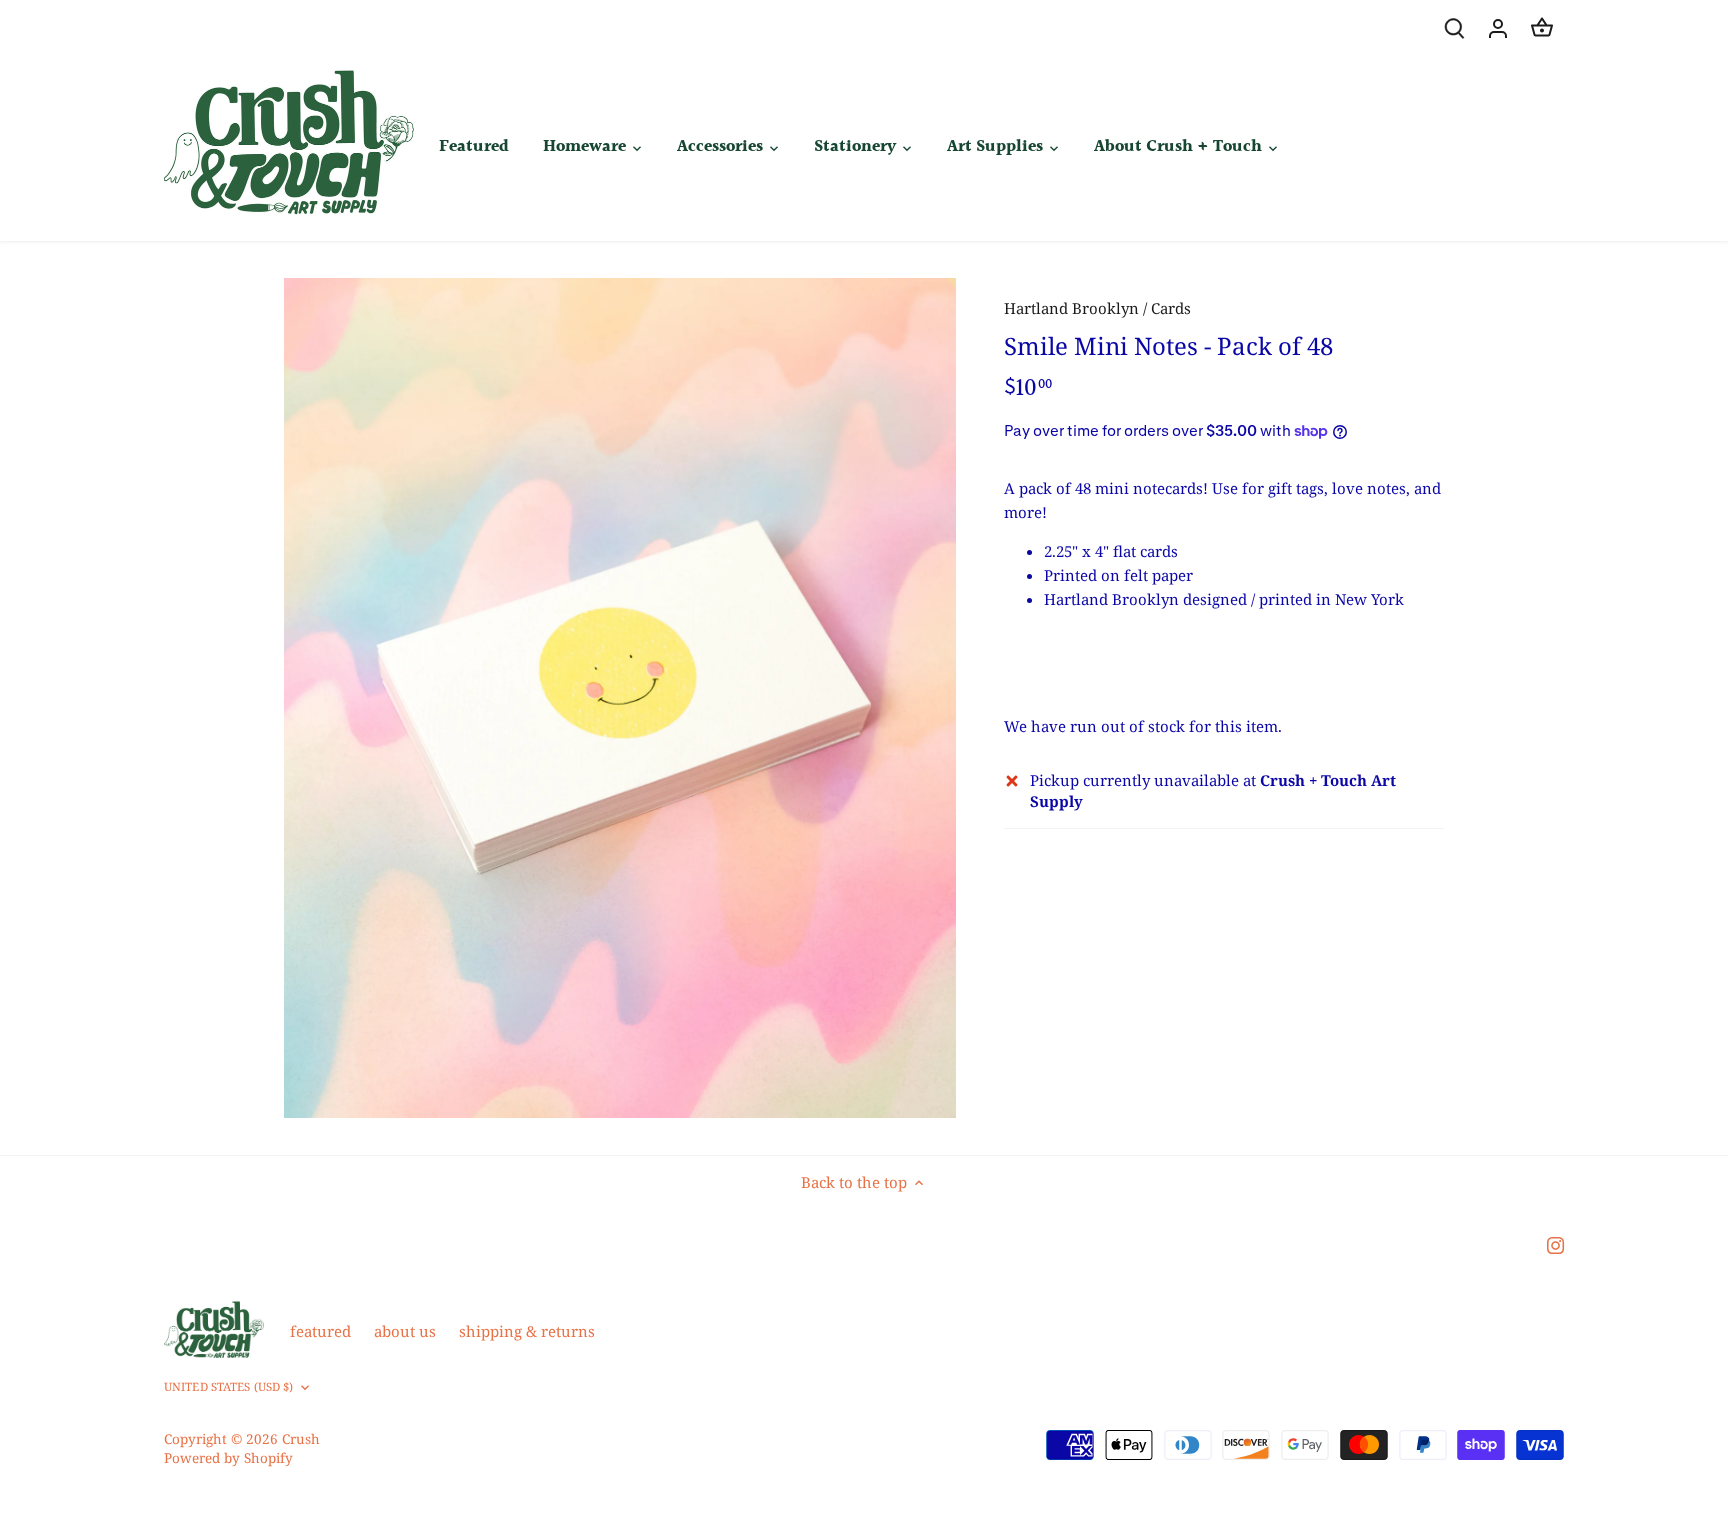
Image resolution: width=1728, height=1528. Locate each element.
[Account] (1498, 27)
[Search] (1454, 27)
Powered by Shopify (228, 1458)
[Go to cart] (1542, 27)
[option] (620, 698)
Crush (301, 1439)
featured (320, 1331)
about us (405, 1331)
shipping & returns (527, 1331)
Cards (1171, 308)
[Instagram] (1555, 1244)
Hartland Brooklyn (1071, 308)
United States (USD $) (228, 1387)
